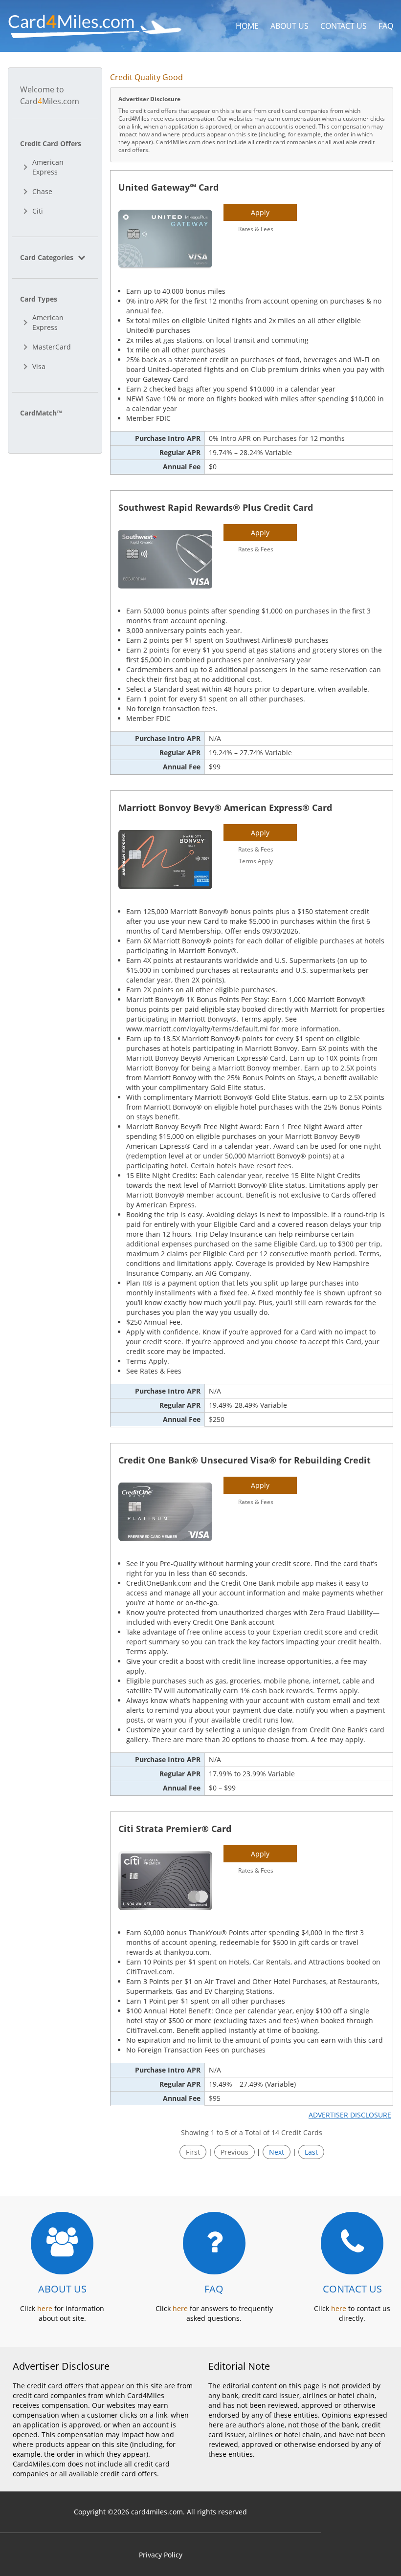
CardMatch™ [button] (41, 413)
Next (277, 2152)
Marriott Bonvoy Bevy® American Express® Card (225, 808)
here (45, 2308)
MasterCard (52, 347)
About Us (290, 26)
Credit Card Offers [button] (51, 143)
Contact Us (344, 26)
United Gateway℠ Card (168, 187)
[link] (55, 257)
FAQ (386, 26)
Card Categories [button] (48, 257)
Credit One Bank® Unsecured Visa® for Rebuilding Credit (245, 1460)
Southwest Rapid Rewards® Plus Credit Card (216, 507)
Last (311, 2152)
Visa (39, 366)
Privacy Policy (161, 2555)
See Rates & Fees (154, 1371)
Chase (42, 191)
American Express (48, 167)
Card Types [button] (39, 299)
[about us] (62, 2243)
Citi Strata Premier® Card (175, 1829)
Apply (260, 212)
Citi (38, 211)
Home (247, 26)
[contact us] (352, 2243)
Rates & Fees (256, 229)
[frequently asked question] (214, 2243)
